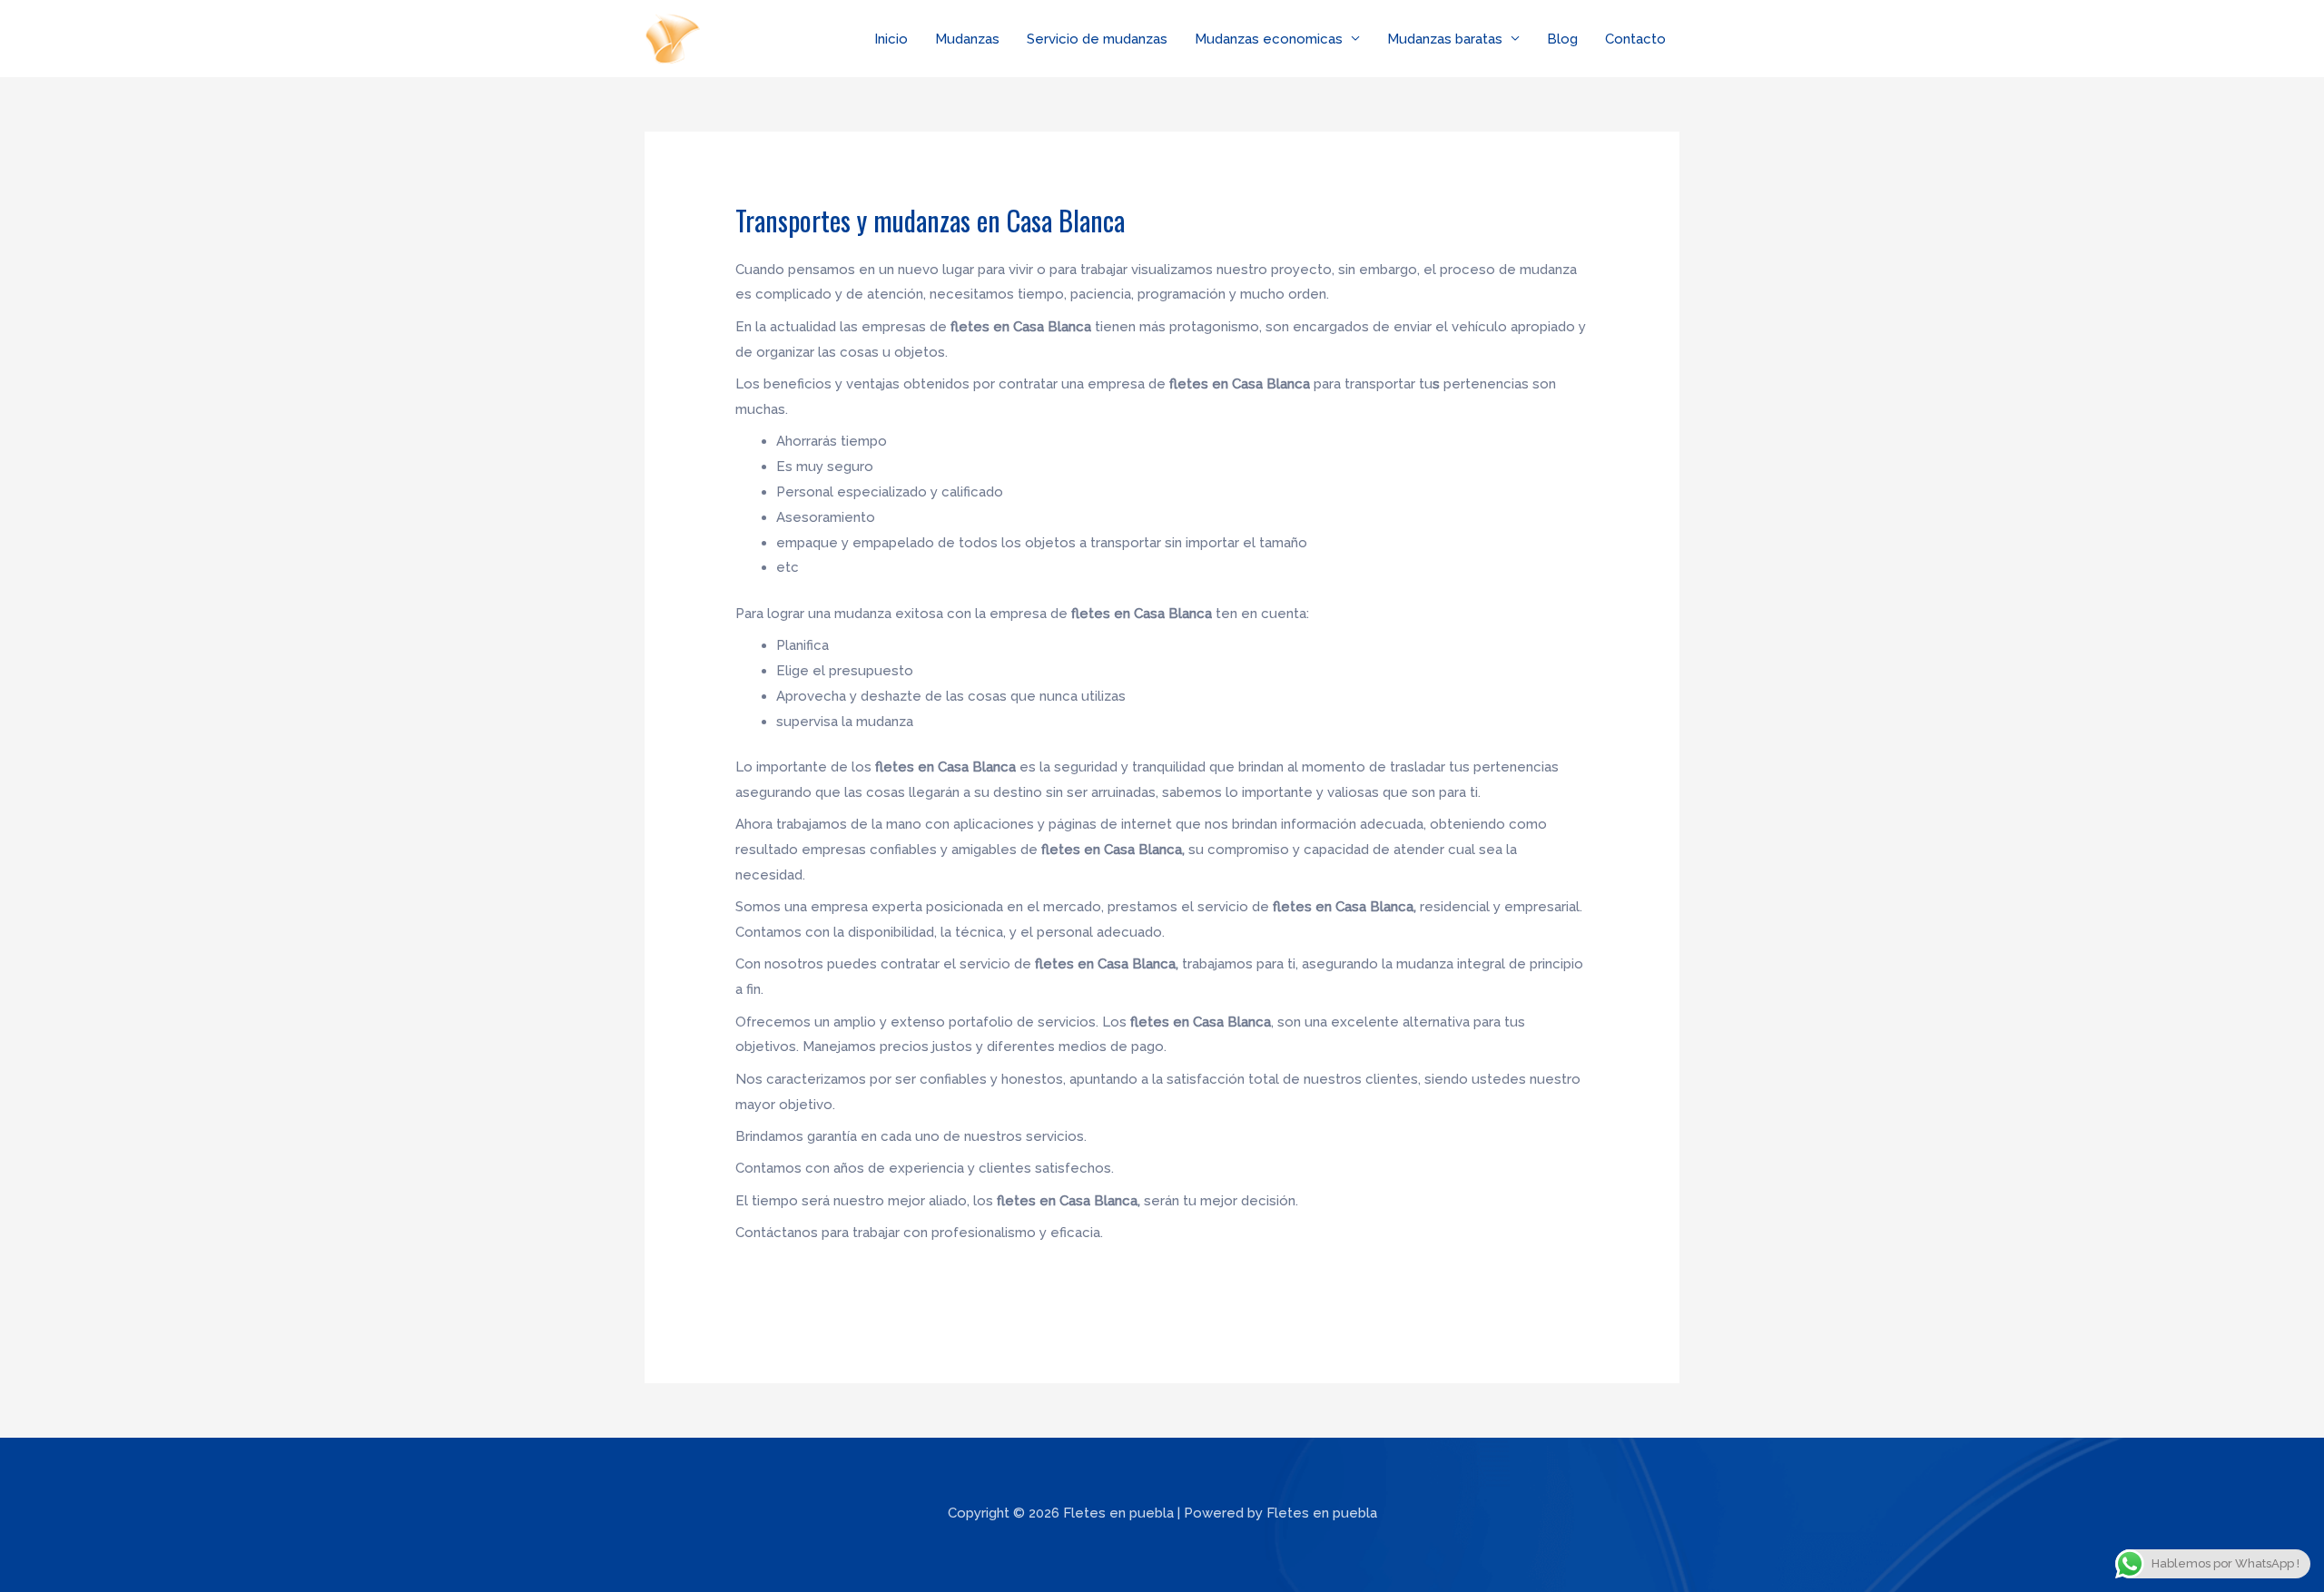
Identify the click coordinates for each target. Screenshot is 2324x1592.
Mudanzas (967, 39)
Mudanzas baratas (1445, 39)
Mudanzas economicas (1269, 39)
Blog (1562, 39)
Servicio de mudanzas (1097, 39)
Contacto (1635, 39)
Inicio (891, 39)
